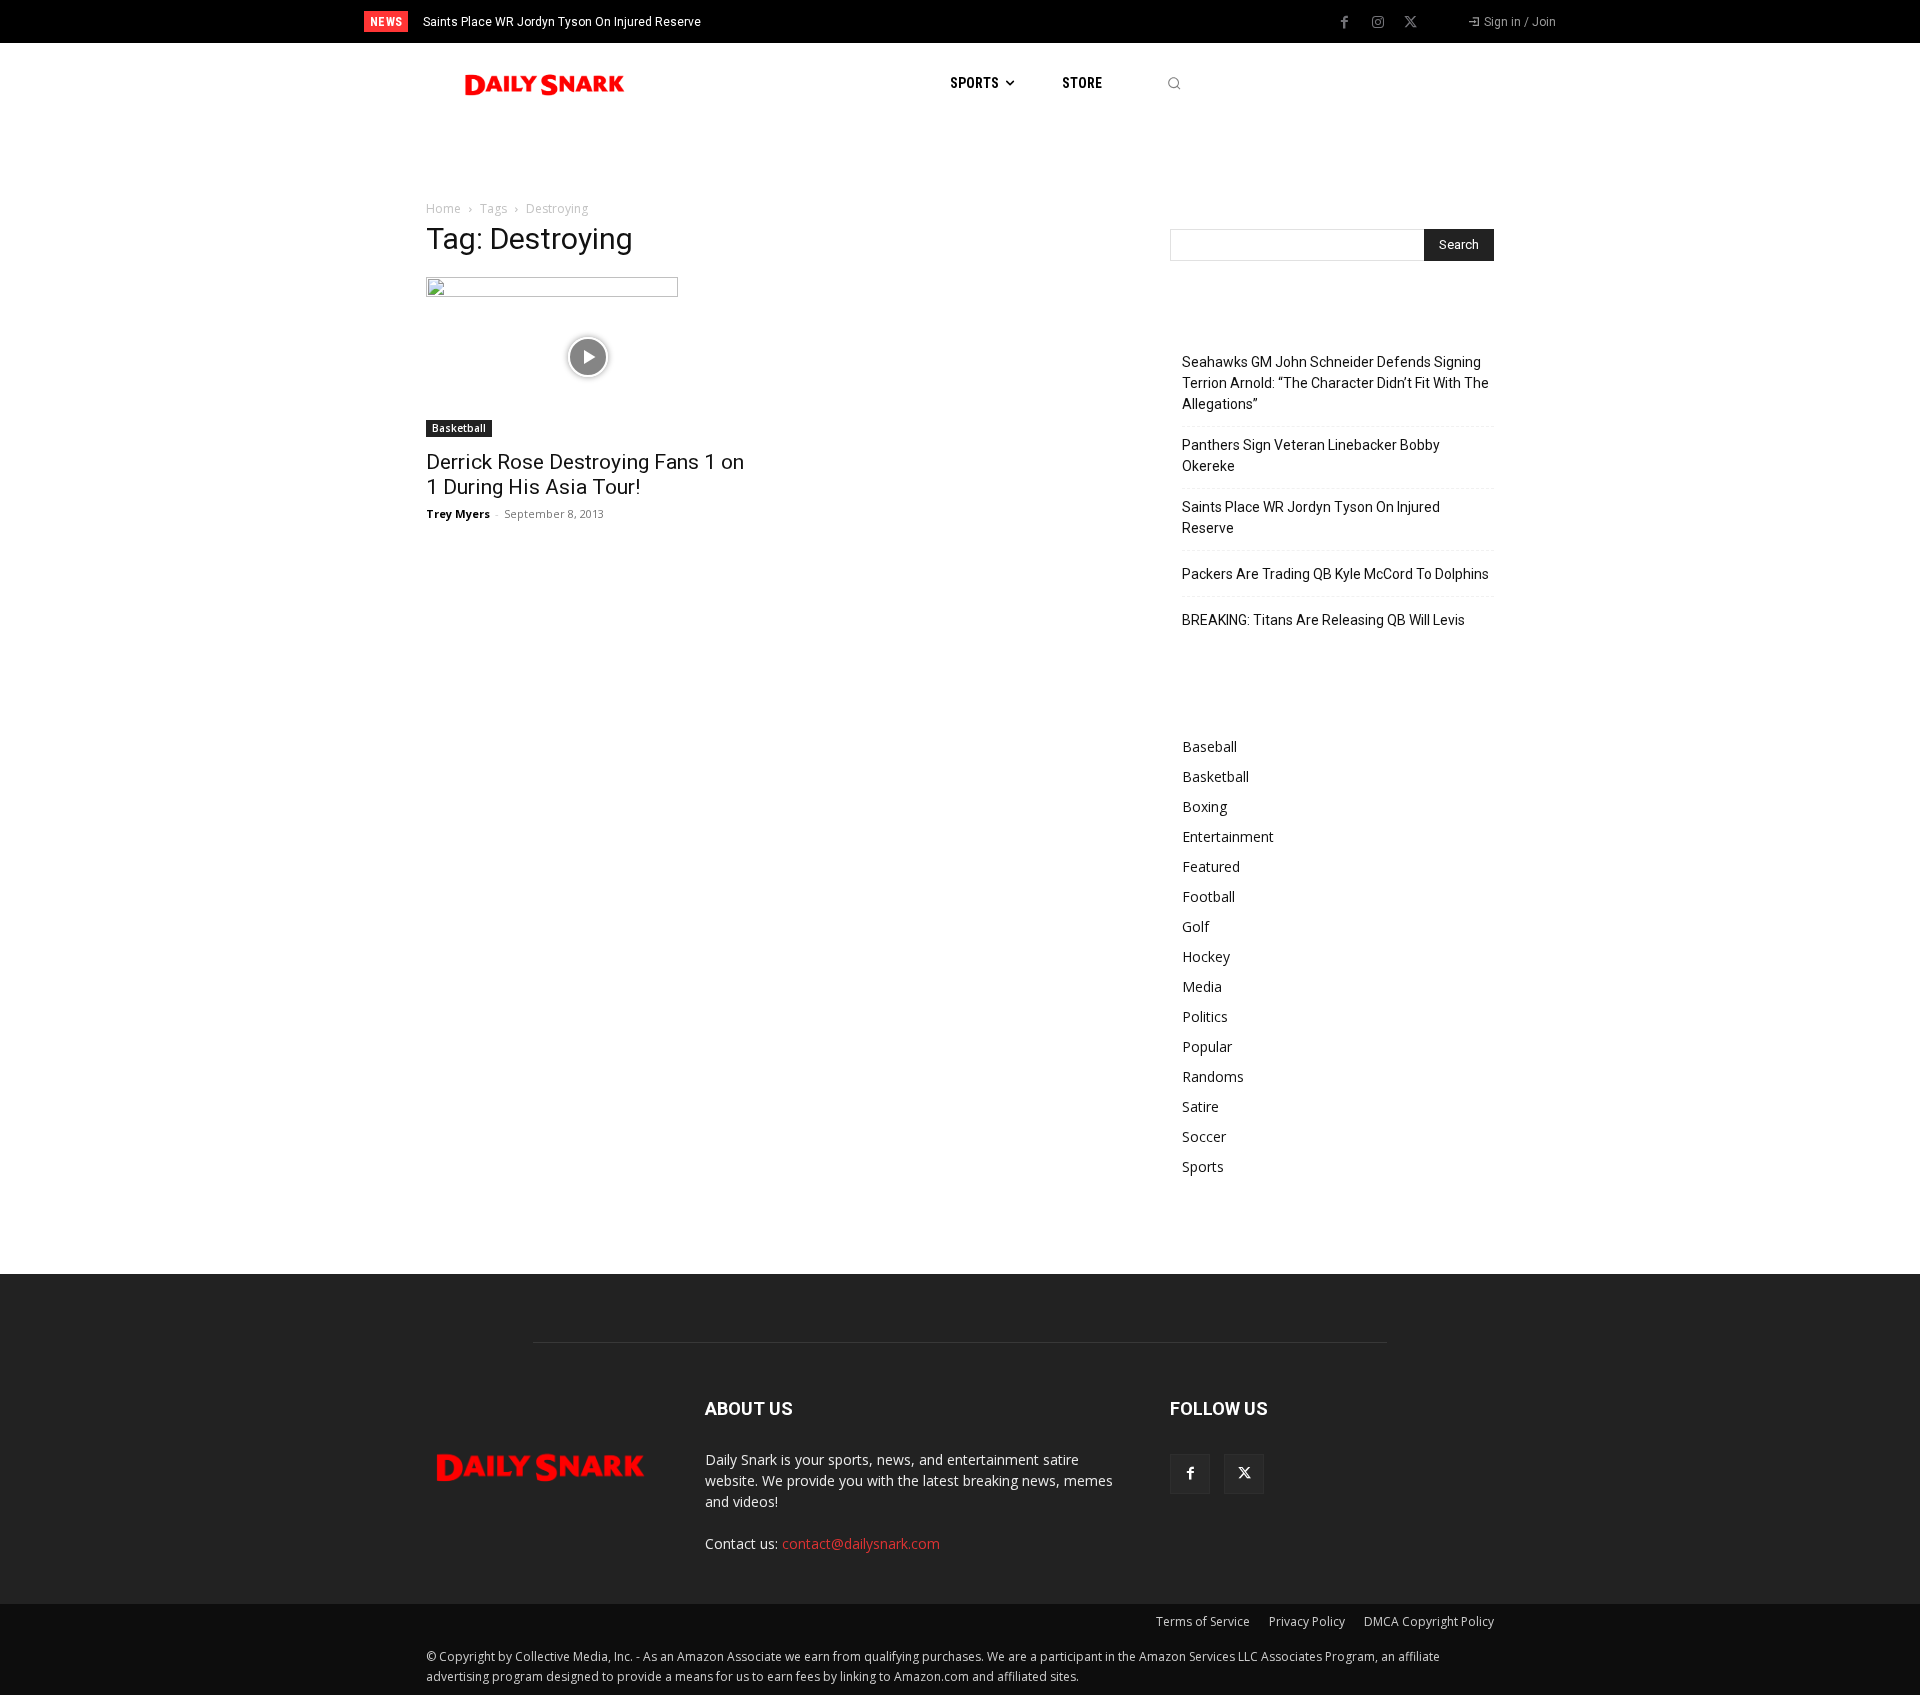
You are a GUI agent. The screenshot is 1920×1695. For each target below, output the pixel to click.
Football (1208, 896)
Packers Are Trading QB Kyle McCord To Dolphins (1335, 574)
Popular (1207, 1046)
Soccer (1204, 1136)
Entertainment (1228, 836)
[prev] (994, 21)
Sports (1203, 1166)
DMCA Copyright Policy (1429, 1621)
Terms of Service (1203, 1621)
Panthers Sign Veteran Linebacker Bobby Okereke (1311, 455)
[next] (1026, 21)
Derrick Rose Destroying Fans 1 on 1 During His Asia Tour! (585, 474)
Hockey (1206, 956)
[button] (1173, 83)
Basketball (459, 428)
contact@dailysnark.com (861, 1543)
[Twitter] (1411, 23)
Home (443, 208)
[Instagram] (1378, 23)
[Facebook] (1345, 23)
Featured (1211, 866)
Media (1202, 986)
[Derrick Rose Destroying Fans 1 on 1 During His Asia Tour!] (588, 357)
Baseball (1209, 746)
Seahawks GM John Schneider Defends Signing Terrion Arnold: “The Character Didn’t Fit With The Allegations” (1335, 383)
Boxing (1204, 806)
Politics (1205, 1016)
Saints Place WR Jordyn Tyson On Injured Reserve (562, 22)
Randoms (1213, 1076)
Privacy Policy (1307, 1621)
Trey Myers (458, 513)
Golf (1195, 926)
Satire (1200, 1106)
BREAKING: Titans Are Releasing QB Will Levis (1323, 620)
